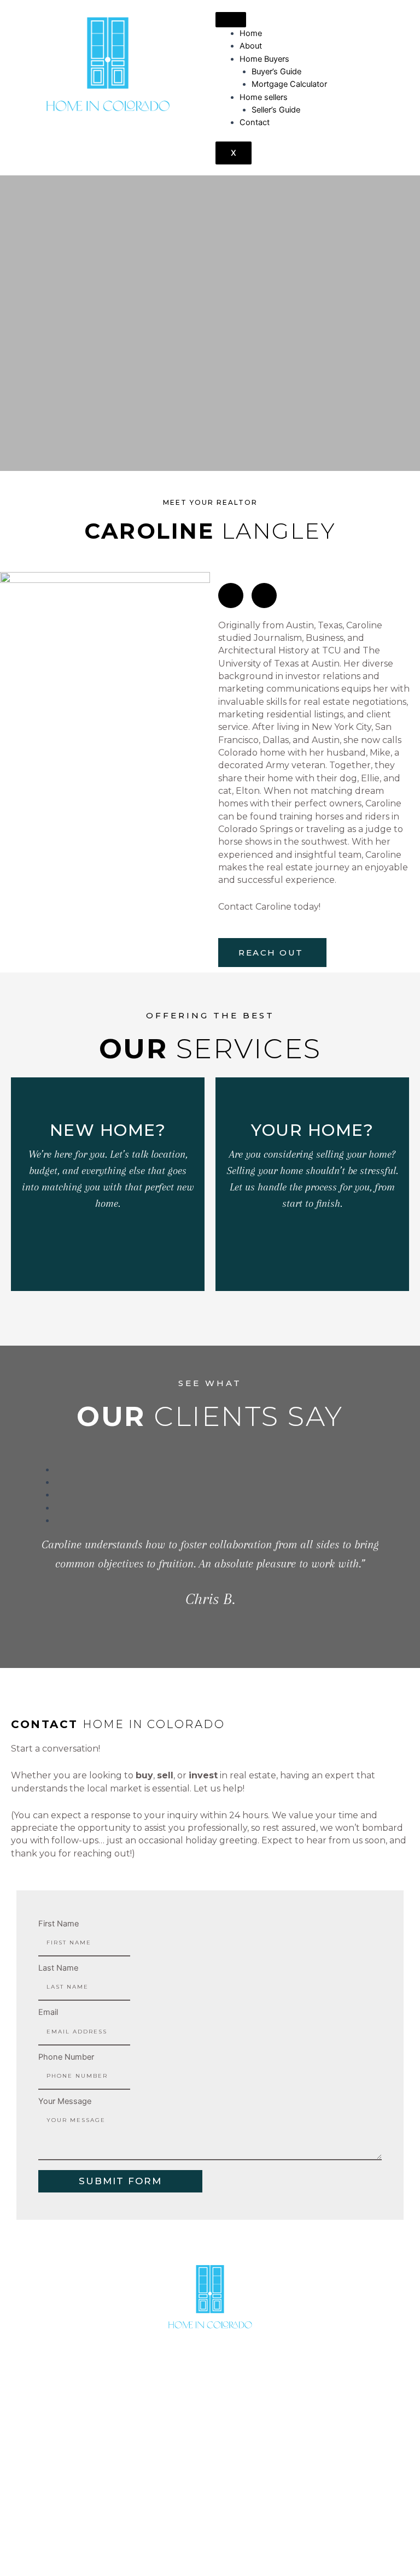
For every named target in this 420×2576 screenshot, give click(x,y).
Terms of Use (308, 2534)
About (251, 46)
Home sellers (264, 97)
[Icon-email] (264, 596)
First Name (59, 1924)
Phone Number (66, 2057)
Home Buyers (264, 59)
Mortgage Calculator (289, 84)
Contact (255, 122)
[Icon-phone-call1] (231, 596)
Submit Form (120, 2181)
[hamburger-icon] (231, 20)
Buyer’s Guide (276, 72)
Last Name (58, 1968)
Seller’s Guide (276, 110)
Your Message (65, 2101)
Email (48, 2012)
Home (251, 33)
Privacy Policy (369, 2534)
